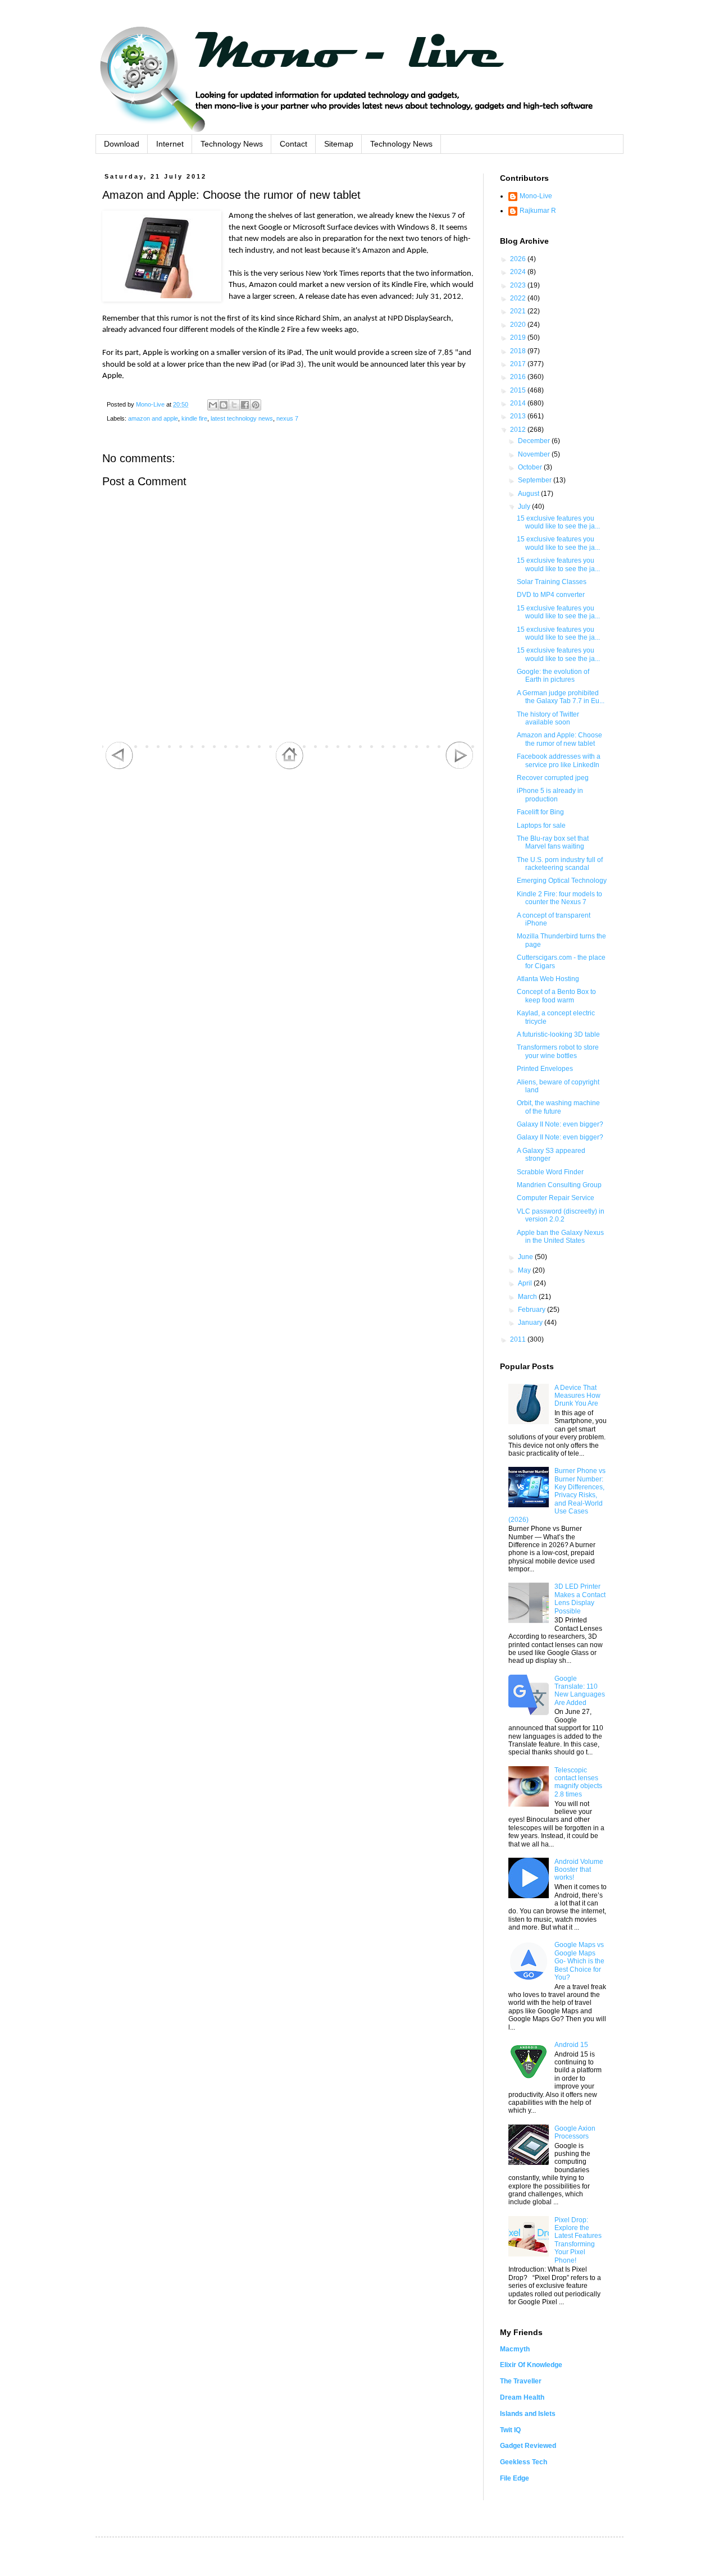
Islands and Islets (528, 2414)
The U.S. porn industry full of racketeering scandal (560, 864)
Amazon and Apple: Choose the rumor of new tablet (559, 739)
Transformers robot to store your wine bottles (558, 1051)
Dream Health (522, 2397)
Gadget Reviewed (528, 2446)
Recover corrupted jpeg (553, 778)
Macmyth (515, 2349)
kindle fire (194, 418)
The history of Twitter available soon (548, 718)
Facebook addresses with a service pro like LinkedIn (559, 760)
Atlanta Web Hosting (548, 979)
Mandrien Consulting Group (559, 1185)
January (531, 1323)
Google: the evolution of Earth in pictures (553, 676)
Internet (170, 144)
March (528, 1297)
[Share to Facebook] (245, 405)
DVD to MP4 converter (551, 595)
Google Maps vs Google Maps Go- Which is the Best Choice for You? (579, 1961)
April (526, 1283)
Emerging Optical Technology (562, 881)
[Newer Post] (119, 767)
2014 (519, 403)
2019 (519, 338)
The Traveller (521, 2381)
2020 (519, 325)
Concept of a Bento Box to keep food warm (556, 996)
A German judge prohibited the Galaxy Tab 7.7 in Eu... (561, 697)
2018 (519, 351)
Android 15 (571, 2045)
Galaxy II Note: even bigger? (560, 1124)
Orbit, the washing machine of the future (558, 1107)
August (529, 494)
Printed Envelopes (545, 1069)
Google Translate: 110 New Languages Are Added (580, 1691)
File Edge (515, 2478)
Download (122, 144)
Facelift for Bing (540, 812)
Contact (293, 144)
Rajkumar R (538, 211)
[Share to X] (234, 405)
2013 (519, 416)
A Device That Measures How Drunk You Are (577, 1396)
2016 (519, 377)
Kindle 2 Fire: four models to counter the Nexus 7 (559, 898)
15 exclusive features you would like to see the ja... (558, 522)
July (525, 507)
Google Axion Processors (575, 2132)
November (535, 454)
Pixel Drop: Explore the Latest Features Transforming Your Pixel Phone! (578, 2240)
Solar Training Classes (552, 582)
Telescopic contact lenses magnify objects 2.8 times (578, 1782)
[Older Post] (459, 767)
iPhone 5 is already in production (550, 795)
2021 (519, 311)
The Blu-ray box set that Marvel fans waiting (553, 842)
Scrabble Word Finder (550, 1172)
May (525, 1270)
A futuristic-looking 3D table (558, 1034)
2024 (519, 272)
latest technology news (242, 418)
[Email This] (213, 405)
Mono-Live (536, 196)
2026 (519, 259)
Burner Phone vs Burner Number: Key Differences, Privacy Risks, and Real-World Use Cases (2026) (557, 1495)
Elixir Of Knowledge (531, 2365)
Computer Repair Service (556, 1198)
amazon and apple (153, 418)
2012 (519, 430)
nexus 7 (287, 418)
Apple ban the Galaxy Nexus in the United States (560, 1237)
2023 (519, 285)
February (533, 1310)
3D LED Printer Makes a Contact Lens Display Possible (580, 1599)
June (526, 1257)
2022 (519, 298)
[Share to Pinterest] (256, 405)
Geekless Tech (524, 2462)
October (531, 467)
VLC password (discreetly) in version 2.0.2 (561, 1215)
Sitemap (339, 144)
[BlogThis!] (224, 405)
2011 (519, 1339)
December (535, 441)
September (536, 480)
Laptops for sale (541, 826)
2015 (519, 390)
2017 (519, 364)
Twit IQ (510, 2430)
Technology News (232, 144)
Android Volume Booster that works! (579, 1870)
